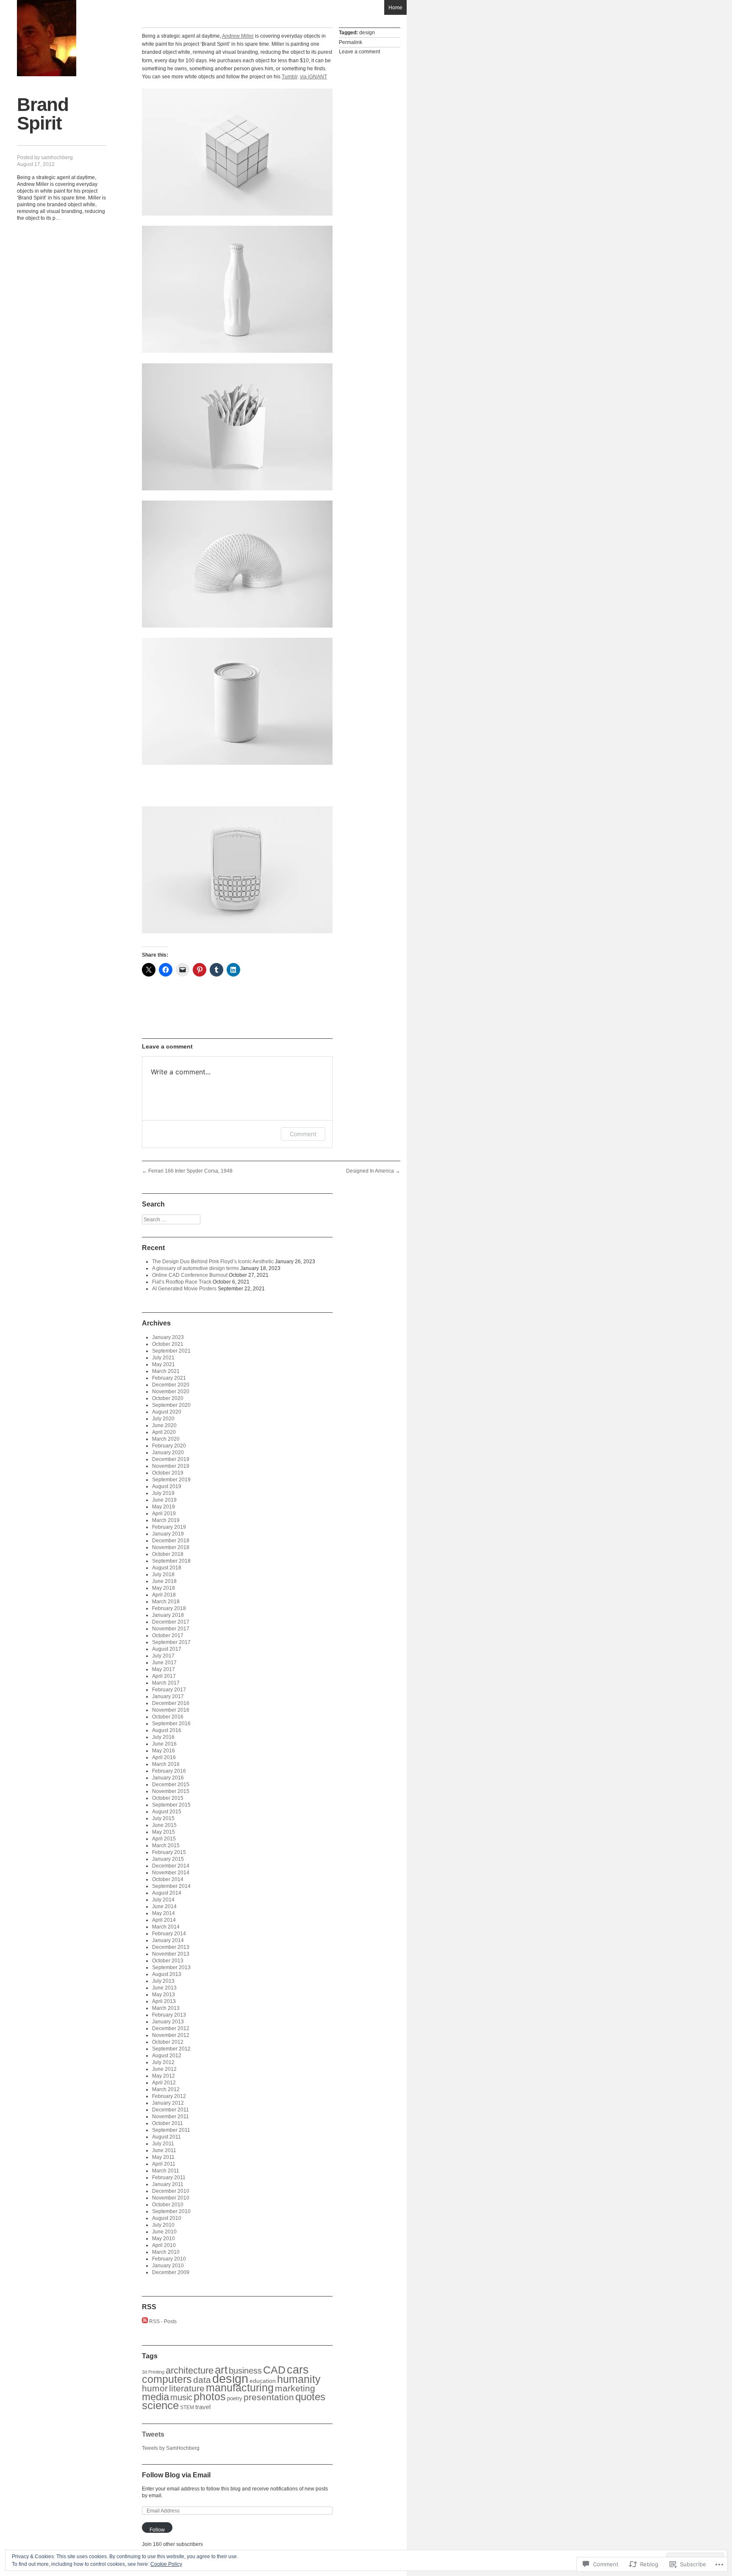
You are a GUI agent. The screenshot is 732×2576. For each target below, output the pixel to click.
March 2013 (166, 2008)
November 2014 (171, 1873)
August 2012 (167, 2056)
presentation (269, 2397)
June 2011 (164, 2150)
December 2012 (171, 2028)
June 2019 (164, 1500)
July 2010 (163, 2225)
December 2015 (171, 1785)
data (202, 2380)
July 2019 (163, 1493)
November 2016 (171, 1710)
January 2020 (168, 1453)
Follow (157, 2530)
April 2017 (164, 1676)
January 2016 (168, 1778)
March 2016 (166, 1764)
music (181, 2397)
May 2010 (164, 2238)
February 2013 (169, 2015)
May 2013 (164, 1995)
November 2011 (171, 2117)
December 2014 (171, 1866)
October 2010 (168, 2205)
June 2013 (164, 1988)
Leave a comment (359, 52)
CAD (274, 2370)
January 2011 (168, 2184)
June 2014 (164, 1906)
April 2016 (164, 1757)
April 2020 (164, 1432)
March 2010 (166, 2252)
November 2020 (171, 1392)
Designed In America (373, 1171)
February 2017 (169, 1690)
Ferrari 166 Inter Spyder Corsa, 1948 (187, 1171)
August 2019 (167, 1486)
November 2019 (171, 1466)
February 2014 (169, 1934)
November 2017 (171, 1629)
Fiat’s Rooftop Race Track (182, 1282)
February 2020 (169, 1446)
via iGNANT (313, 77)
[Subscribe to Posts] (145, 2321)
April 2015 (164, 1839)
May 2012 (164, 2076)
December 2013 (171, 1947)
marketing (295, 2388)
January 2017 (168, 1696)
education (263, 2381)
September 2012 (171, 2049)
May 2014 (164, 1913)
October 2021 (168, 1344)
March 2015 (166, 1846)
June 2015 (164, 1825)
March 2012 (166, 2089)
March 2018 (166, 1602)
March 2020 (166, 1439)
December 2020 (171, 1385)
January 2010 (168, 2266)
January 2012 (168, 2103)
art (221, 2370)
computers (167, 2379)
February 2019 (169, 1527)
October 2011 (168, 2123)
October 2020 (168, 1398)
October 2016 (168, 1717)
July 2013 (163, 1981)
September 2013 (171, 1967)
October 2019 (168, 1473)
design (367, 33)
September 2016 (171, 1724)
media (155, 2397)
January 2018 (168, 1615)
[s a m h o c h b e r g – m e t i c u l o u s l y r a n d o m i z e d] (47, 38)
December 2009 (171, 2272)
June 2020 (164, 1425)
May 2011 (163, 2157)
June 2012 (164, 2069)
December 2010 (171, 2191)
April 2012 (164, 2083)
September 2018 (171, 1561)
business (245, 2371)
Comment (303, 1134)
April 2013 (164, 2001)
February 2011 (169, 2178)
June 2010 (164, 2232)
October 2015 (168, 1798)
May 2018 (164, 1588)
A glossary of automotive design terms (195, 1268)
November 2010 (171, 2198)
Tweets (153, 2434)
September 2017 (171, 1642)
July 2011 (163, 2144)
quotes (310, 2397)
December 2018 (171, 1541)
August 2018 (167, 1568)
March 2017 (166, 1683)
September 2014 (171, 1886)
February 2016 (169, 1771)
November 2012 (171, 2035)
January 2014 (168, 1940)
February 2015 (169, 1852)
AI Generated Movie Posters (184, 1289)
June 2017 (164, 1663)
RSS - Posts (163, 2321)
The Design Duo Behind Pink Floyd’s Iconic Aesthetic (213, 1262)
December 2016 (171, 1703)
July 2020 (163, 1419)
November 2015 (171, 1791)
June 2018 (164, 1581)
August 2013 (167, 1974)
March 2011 (166, 2171)
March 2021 (166, 1371)
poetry (235, 2398)
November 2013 (171, 1954)
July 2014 (163, 1900)
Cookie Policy (166, 2564)
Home (395, 8)
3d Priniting (153, 2372)
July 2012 (163, 2062)
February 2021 (169, 1378)
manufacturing (240, 2388)
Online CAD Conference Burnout (190, 1275)
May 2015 (164, 1832)
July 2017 (163, 1656)
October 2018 (168, 1554)
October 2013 (168, 1961)
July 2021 (163, 1358)
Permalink (351, 42)
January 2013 (168, 2022)
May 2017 (164, 1669)
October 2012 (168, 2042)
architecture (190, 2370)
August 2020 (167, 1412)
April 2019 (164, 1514)
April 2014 (164, 1920)
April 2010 (164, 2245)
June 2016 (164, 1744)
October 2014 (168, 1879)
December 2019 (171, 1459)
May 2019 (164, 1507)
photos (210, 2396)
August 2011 (166, 2137)
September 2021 (171, 1351)
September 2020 (171, 1405)
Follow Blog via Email (176, 2475)
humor (155, 2388)
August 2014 (167, 1893)
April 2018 (164, 1595)
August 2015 (167, 1812)
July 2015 (163, 1818)
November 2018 (171, 1547)
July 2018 (163, 1574)
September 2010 (171, 2211)
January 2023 (168, 1337)
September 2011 (171, 2130)
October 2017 (168, 1635)
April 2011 (164, 2164)
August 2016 (167, 1730)
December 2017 (171, 1622)
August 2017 (167, 1649)
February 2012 (169, 2096)
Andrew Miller (238, 36)
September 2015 (171, 1805)
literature (187, 2388)
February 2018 (169, 1608)
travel (203, 2407)
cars (298, 2370)
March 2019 (166, 1520)
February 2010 (169, 2259)
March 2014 (166, 1927)
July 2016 (163, 1737)
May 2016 (164, 1751)
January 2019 (168, 1534)
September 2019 (171, 1480)
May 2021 (164, 1364)
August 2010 (167, 2218)
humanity (299, 2379)
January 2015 (168, 1859)
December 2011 (171, 2110)
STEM (187, 2407)
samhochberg (57, 158)
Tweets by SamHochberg (171, 2448)
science (160, 2405)
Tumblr (290, 77)
